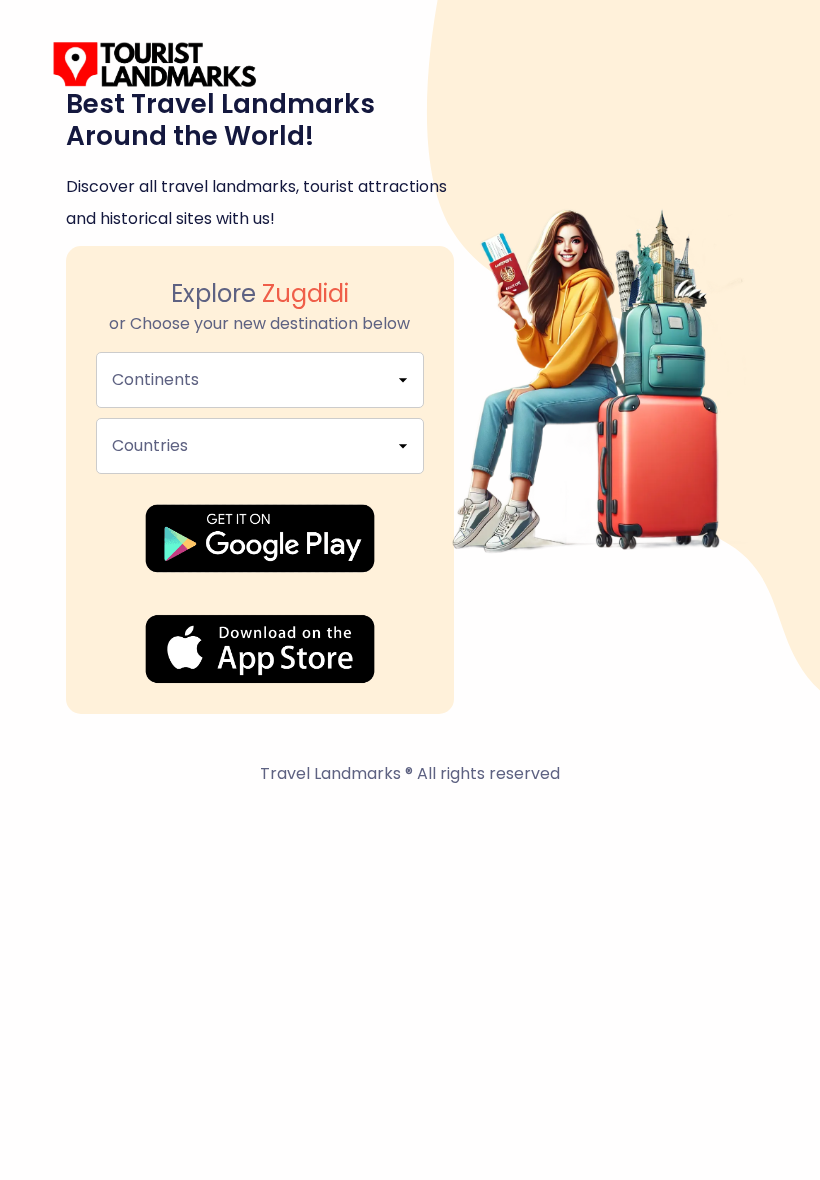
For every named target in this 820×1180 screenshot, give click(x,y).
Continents (155, 379)
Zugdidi (305, 293)
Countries (150, 445)
